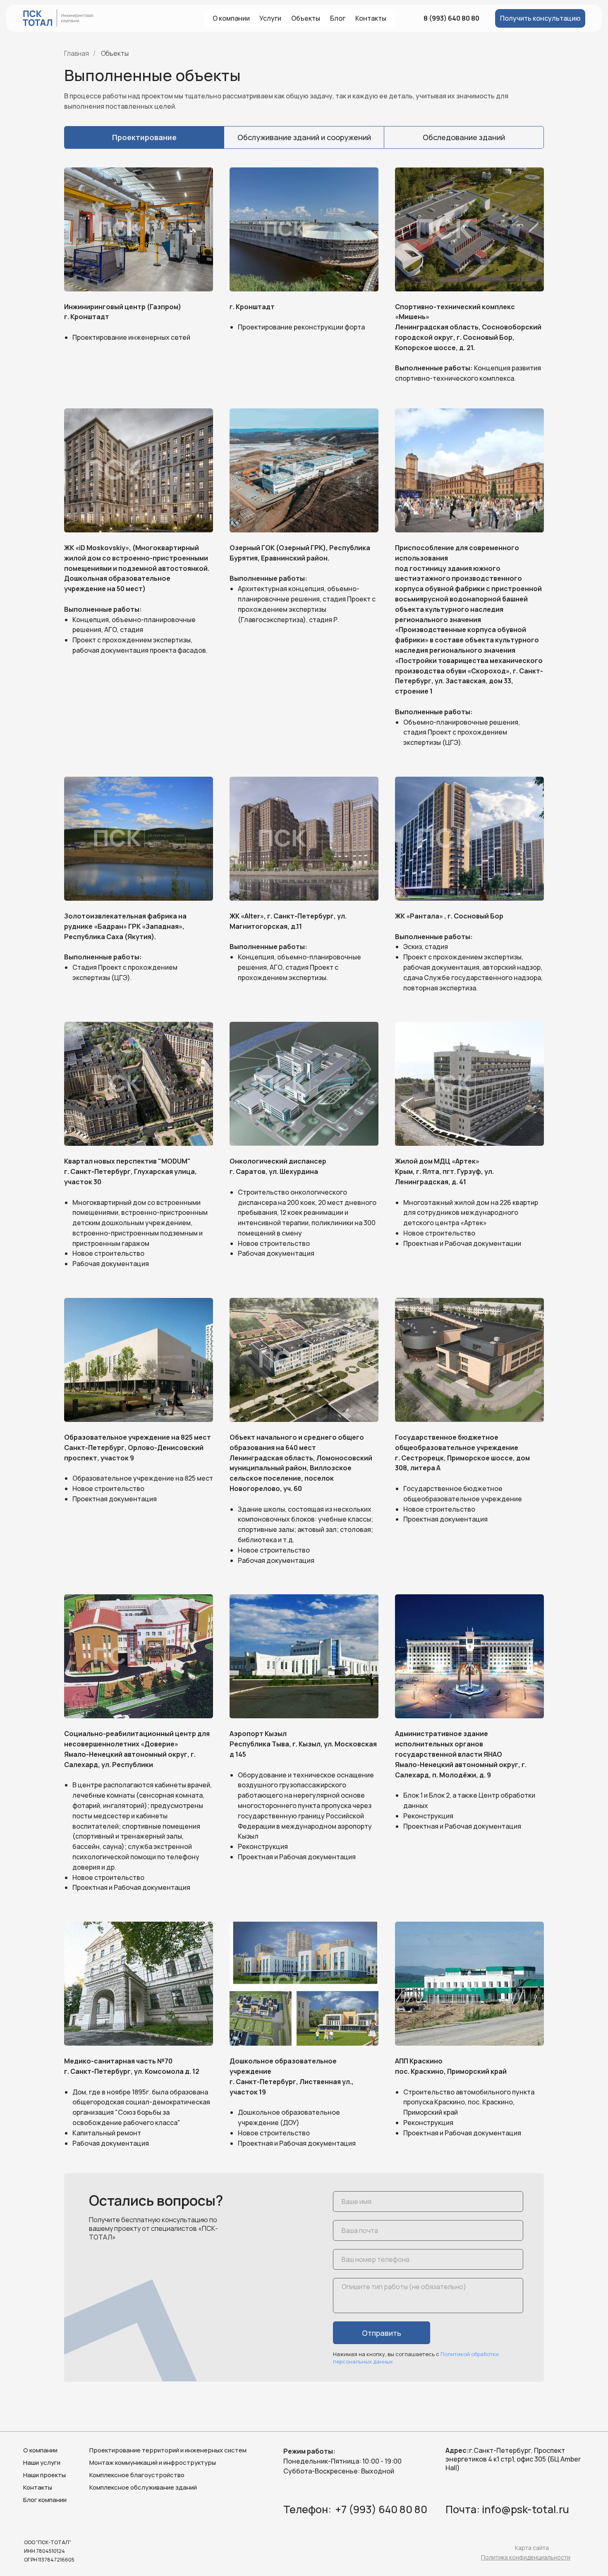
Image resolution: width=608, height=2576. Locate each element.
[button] (540, 18)
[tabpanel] (304, 1160)
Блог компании (45, 2500)
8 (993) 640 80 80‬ (451, 18)
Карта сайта (532, 2548)
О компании (40, 2450)
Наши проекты (44, 2475)
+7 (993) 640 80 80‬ (381, 2509)
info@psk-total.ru (525, 2509)
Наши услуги (42, 2463)
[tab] (144, 137)
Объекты (115, 54)
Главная (77, 54)
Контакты (38, 2487)
